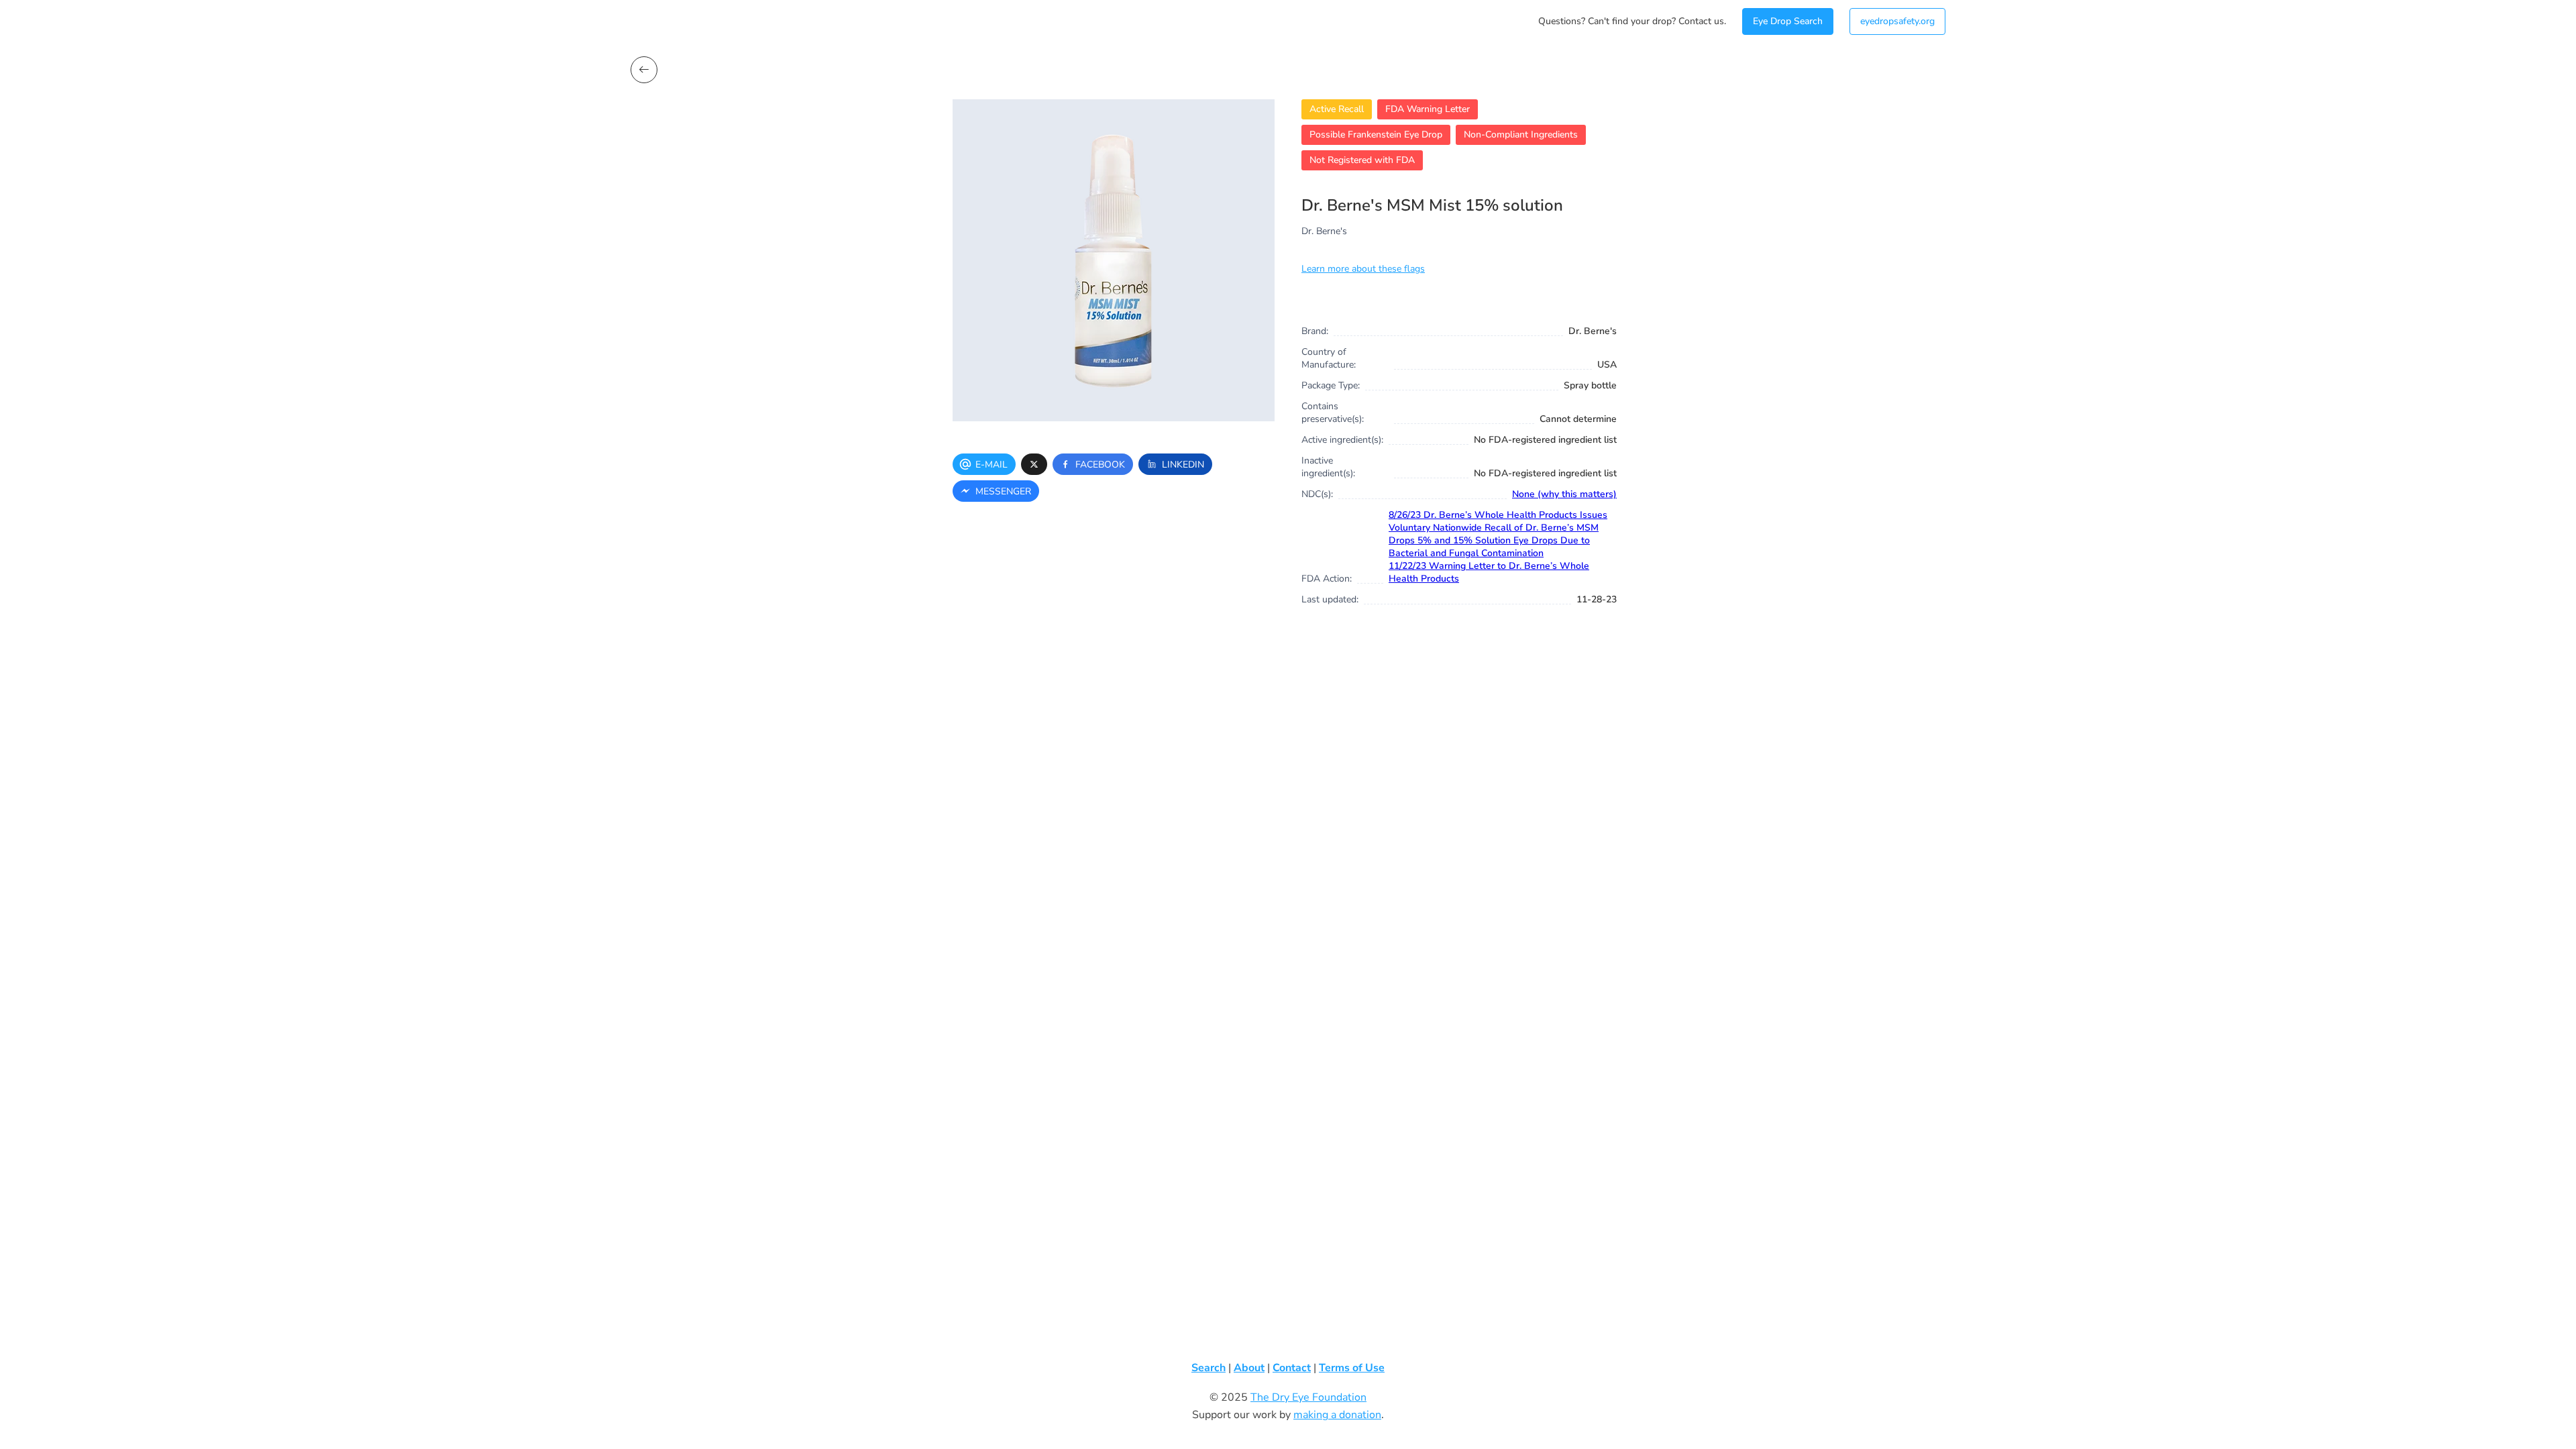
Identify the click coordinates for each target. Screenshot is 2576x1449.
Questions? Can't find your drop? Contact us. (1632, 21)
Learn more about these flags (1363, 269)
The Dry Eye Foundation (1308, 1397)
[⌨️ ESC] (644, 70)
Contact (1292, 1368)
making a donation (1337, 1415)
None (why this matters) (1564, 494)
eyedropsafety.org (1897, 21)
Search (1209, 1368)
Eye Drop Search (1788, 21)
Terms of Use (1352, 1368)
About (1249, 1368)
